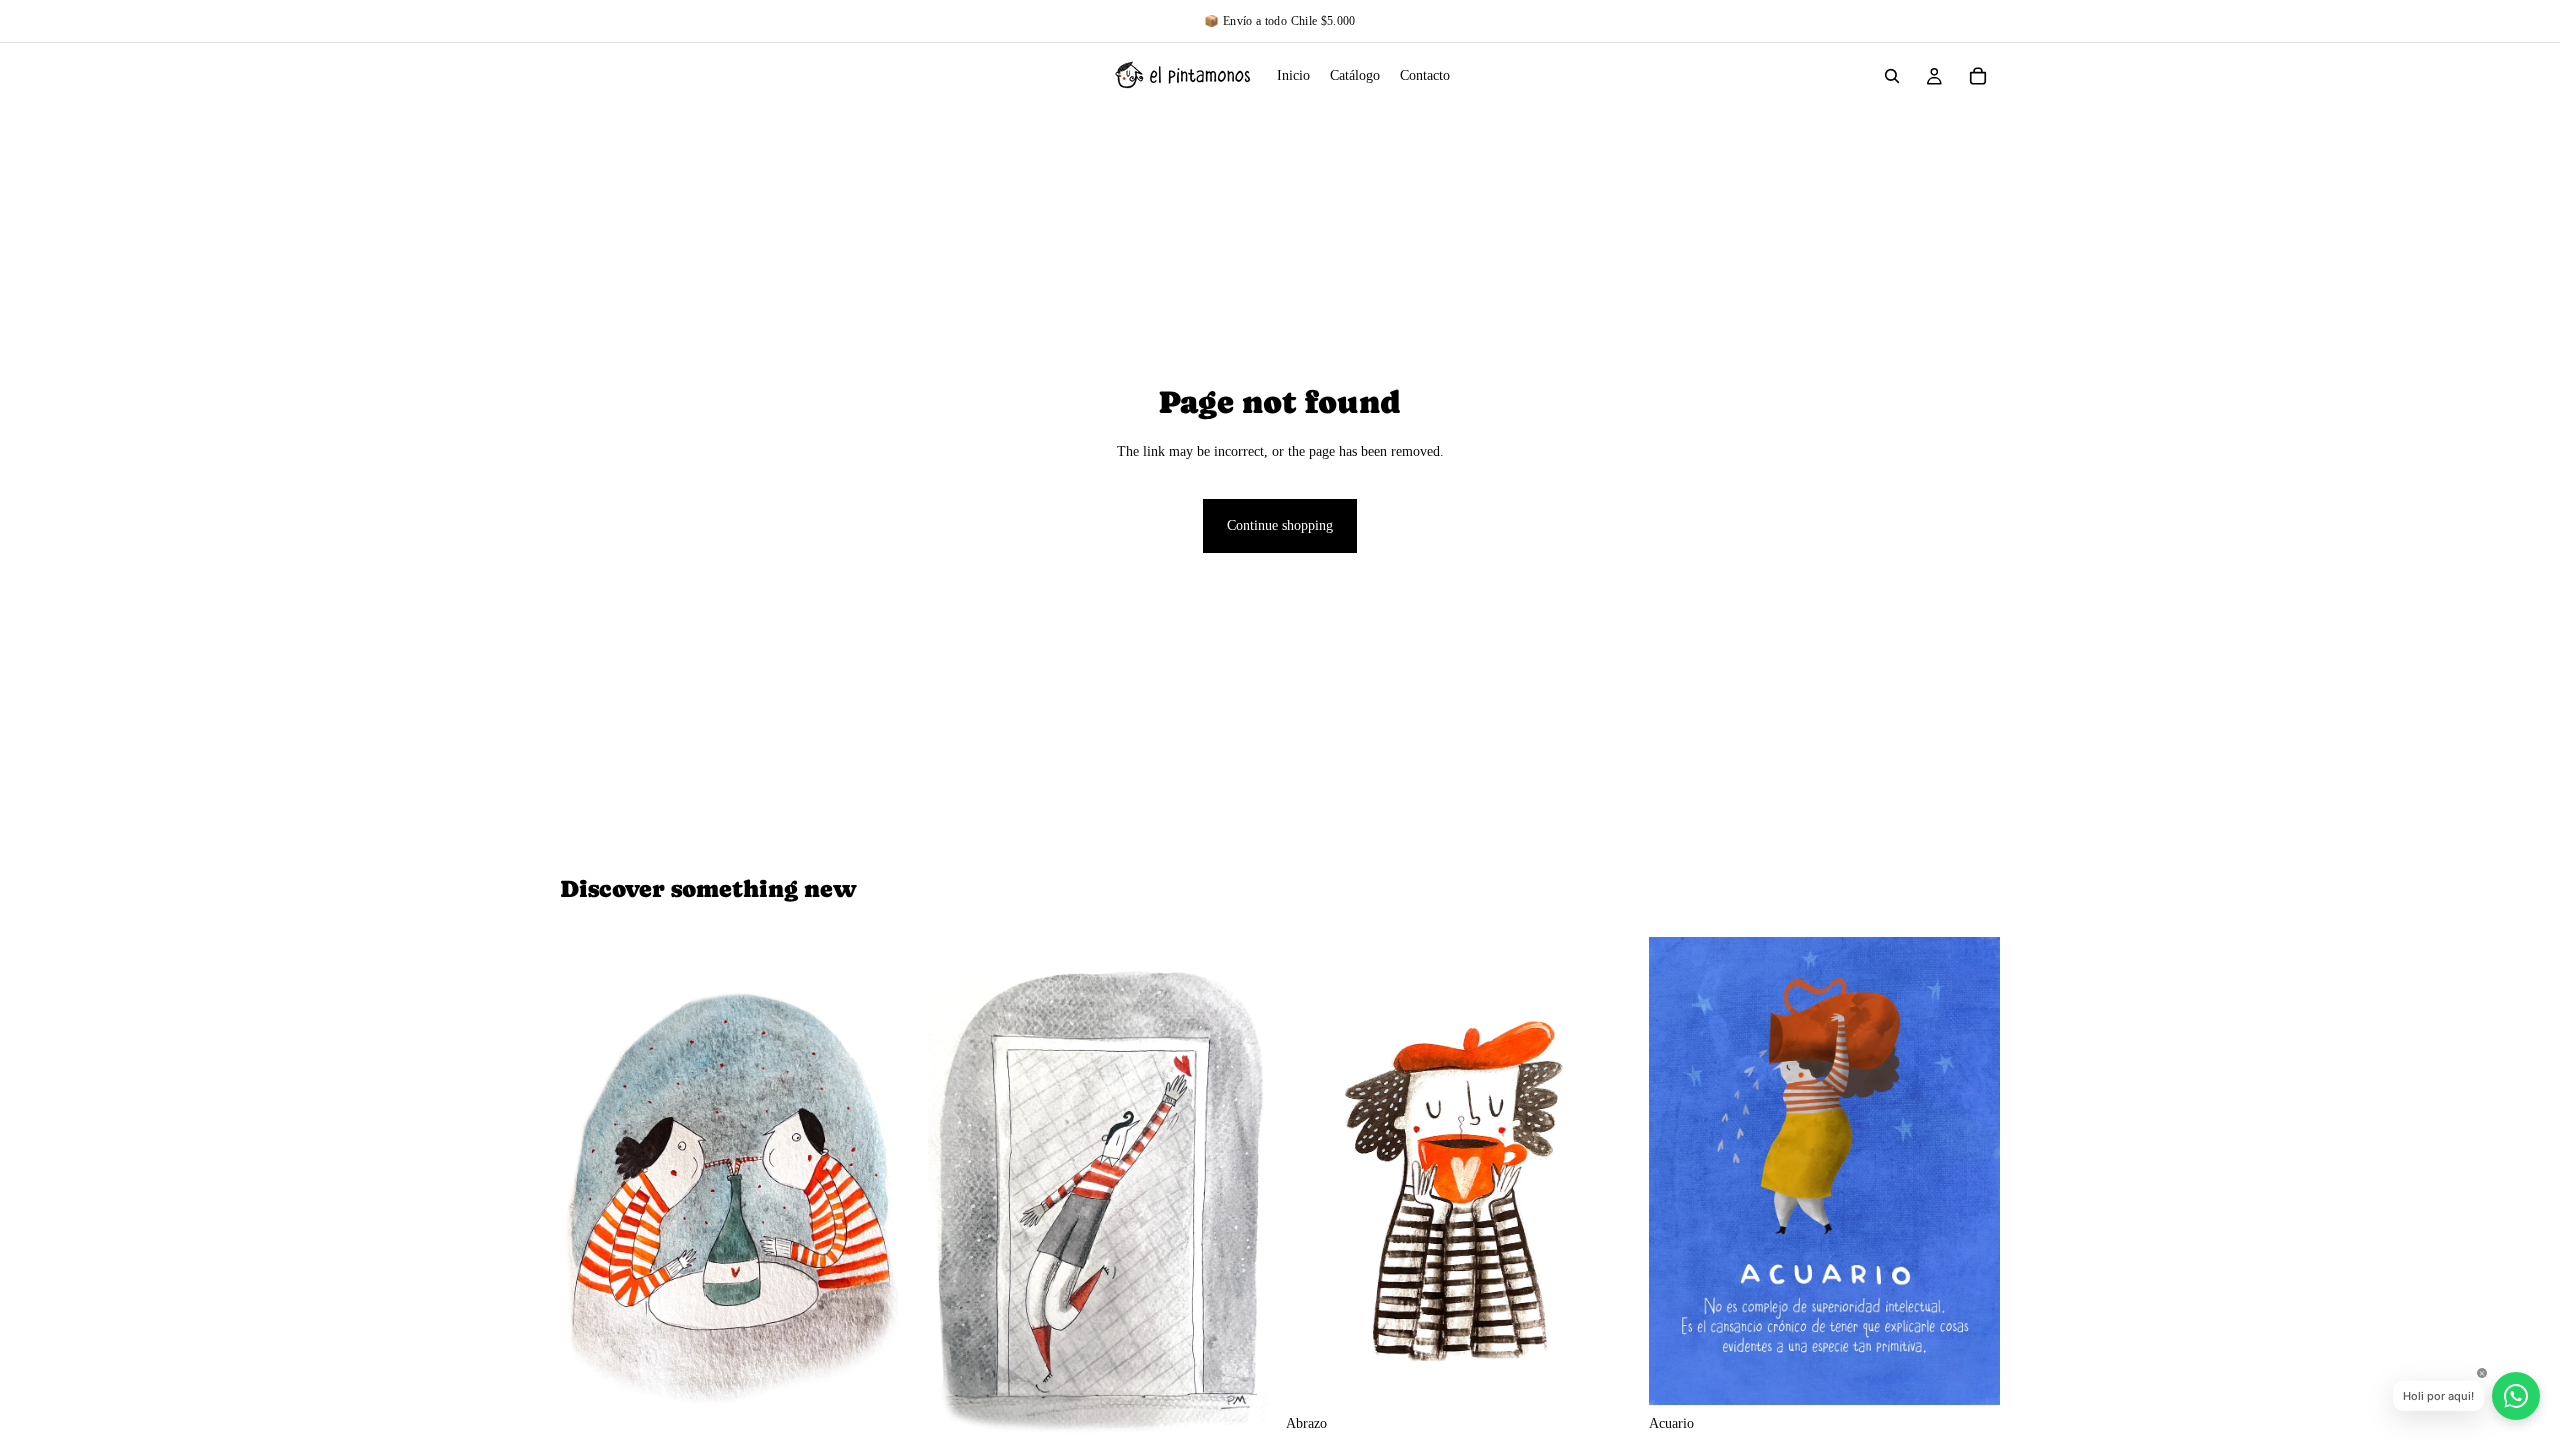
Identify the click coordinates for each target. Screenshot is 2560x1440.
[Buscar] (1892, 76)
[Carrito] (1978, 76)
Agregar (1623, 1373)
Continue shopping (1280, 525)
